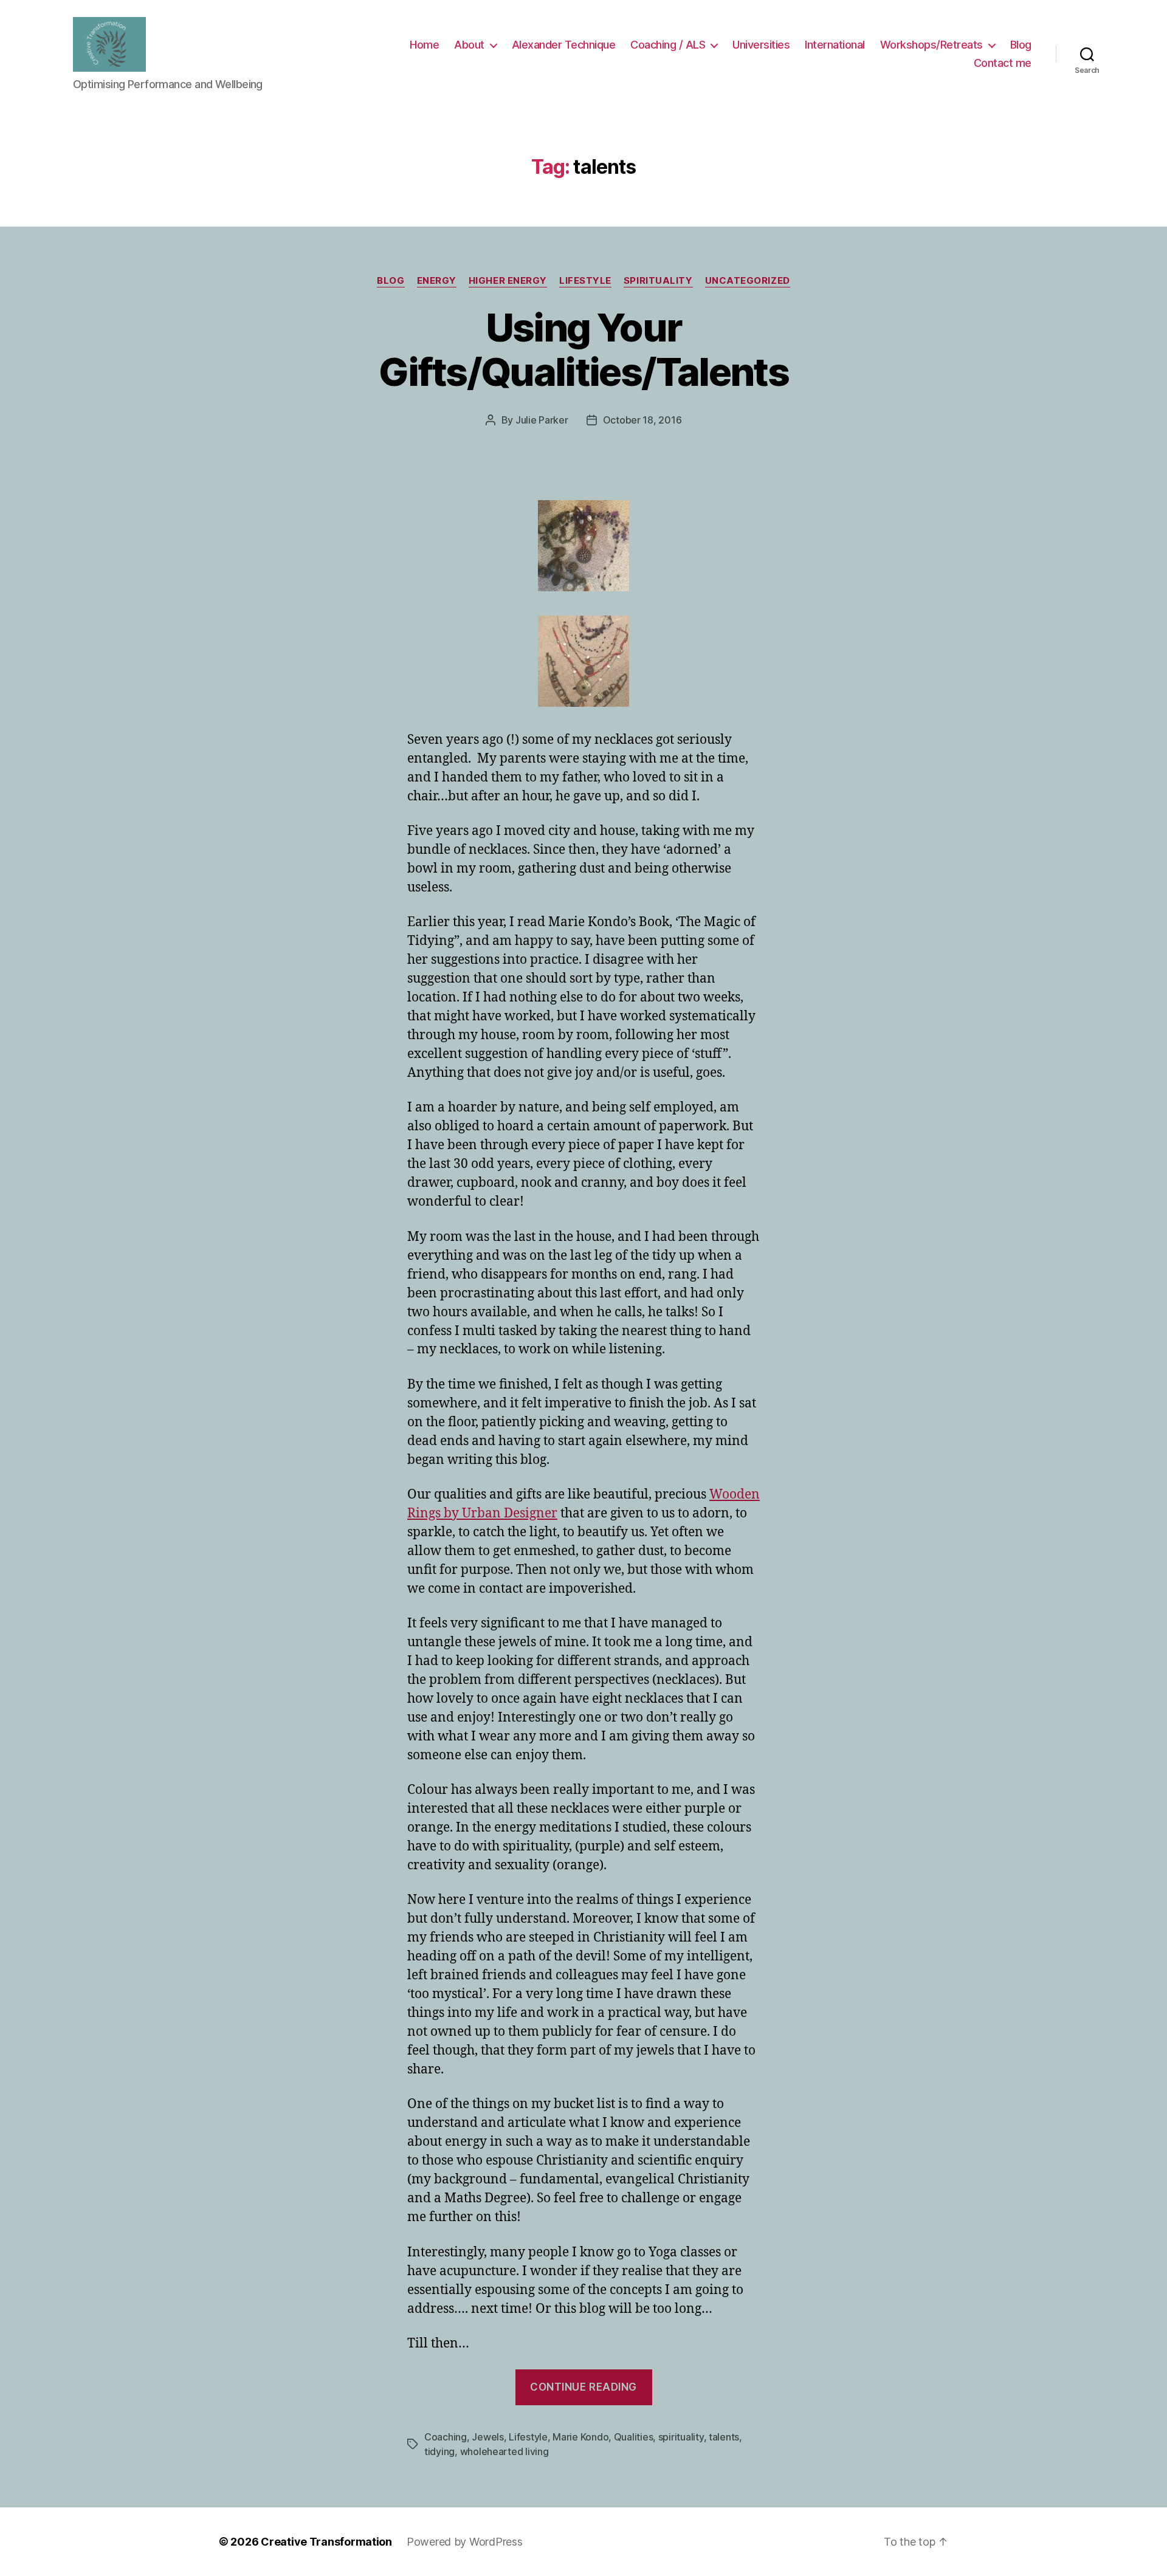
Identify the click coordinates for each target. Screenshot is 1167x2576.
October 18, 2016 (642, 420)
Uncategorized (748, 281)
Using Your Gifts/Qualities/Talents (583, 349)
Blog (1021, 45)
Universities (761, 45)
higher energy (508, 281)
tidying (439, 2451)
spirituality (658, 281)
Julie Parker (542, 420)
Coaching (446, 2437)
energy (437, 281)
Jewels (487, 2437)
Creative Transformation (326, 2542)
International (835, 45)
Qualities (634, 2437)
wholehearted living (504, 2451)
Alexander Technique (564, 45)
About (469, 45)
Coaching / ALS (668, 45)
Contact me (1003, 63)
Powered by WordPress (465, 2542)
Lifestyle (585, 281)
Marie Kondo (580, 2437)
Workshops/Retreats (931, 45)
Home (424, 45)
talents (724, 2437)
